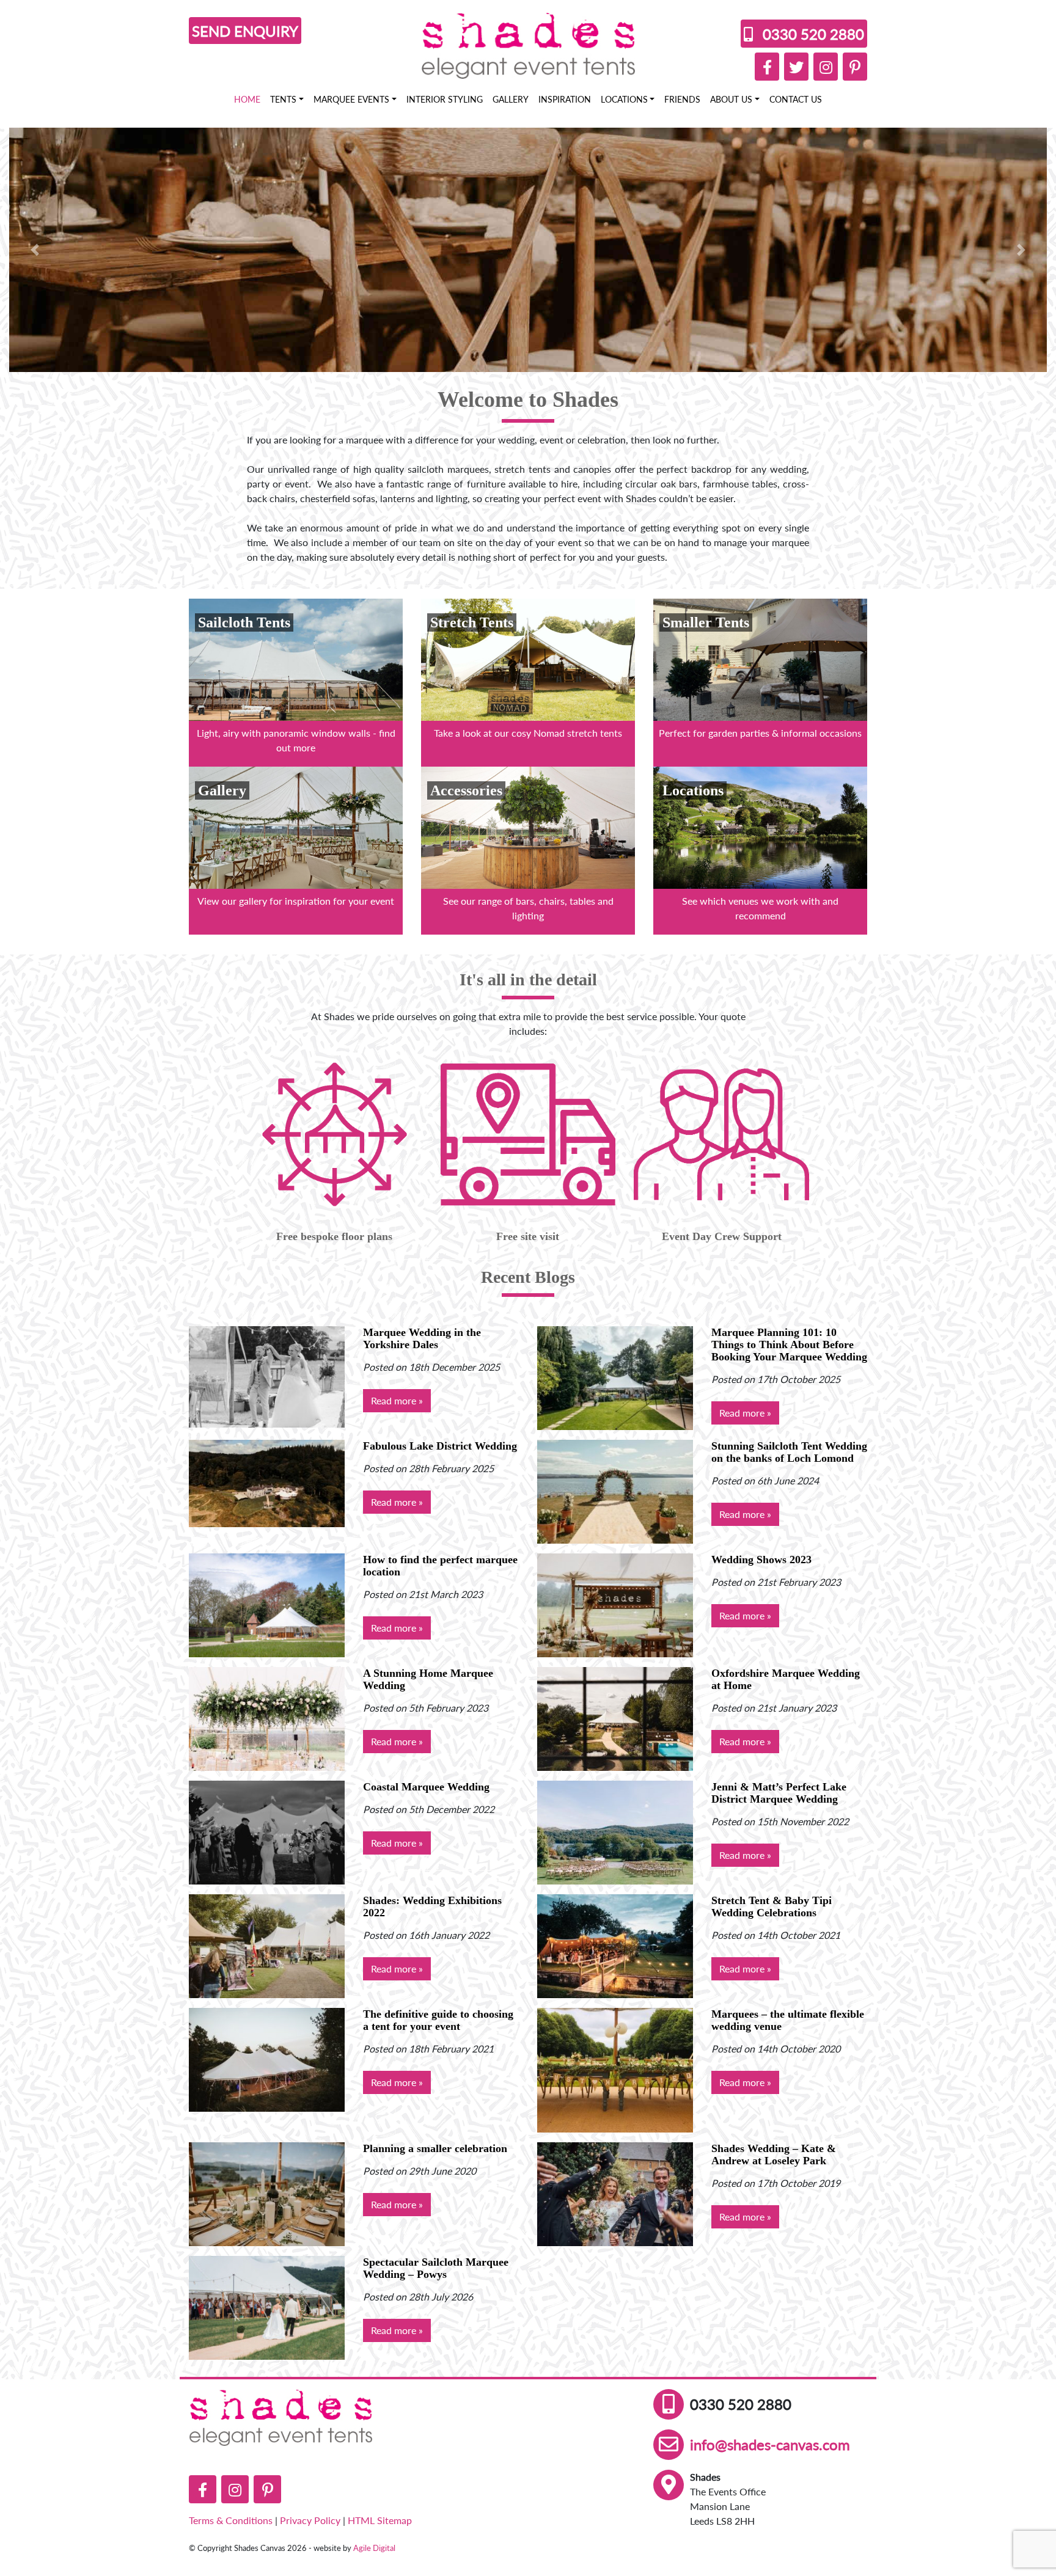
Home (247, 99)
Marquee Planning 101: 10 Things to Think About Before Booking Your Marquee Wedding (789, 1345)
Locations (624, 99)
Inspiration (565, 99)
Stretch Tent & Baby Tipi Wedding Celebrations (772, 1906)
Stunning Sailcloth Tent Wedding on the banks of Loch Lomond (789, 1452)
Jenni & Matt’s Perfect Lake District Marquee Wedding (779, 1793)
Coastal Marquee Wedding (426, 1787)
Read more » (397, 1400)
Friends (682, 99)
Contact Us (796, 99)
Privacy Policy (310, 2520)
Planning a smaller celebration (435, 2148)
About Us (731, 99)
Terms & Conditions (231, 2520)
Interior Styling (445, 99)
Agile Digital (374, 2548)
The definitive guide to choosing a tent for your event (438, 2020)
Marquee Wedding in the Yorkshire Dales (422, 1338)
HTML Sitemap (380, 2520)
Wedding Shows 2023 (761, 1560)
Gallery (511, 99)
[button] (35, 250)
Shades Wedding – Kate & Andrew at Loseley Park (774, 2155)
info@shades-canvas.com (770, 2444)
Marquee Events (351, 99)
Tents (283, 99)
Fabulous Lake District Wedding (440, 1446)
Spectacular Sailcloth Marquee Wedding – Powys (436, 2268)
